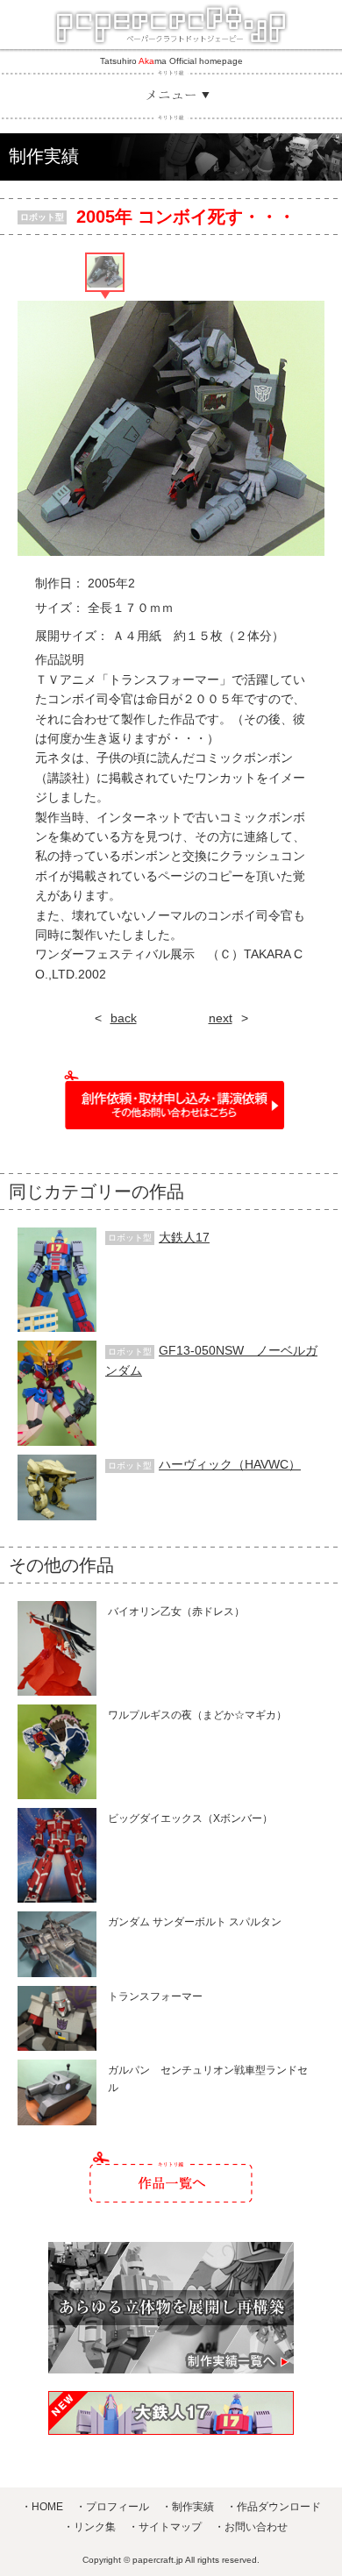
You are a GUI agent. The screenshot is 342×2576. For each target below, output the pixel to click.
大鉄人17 (184, 1237)
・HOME (42, 2507)
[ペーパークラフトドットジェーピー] (171, 25)
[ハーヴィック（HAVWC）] (57, 1464)
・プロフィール (112, 2507)
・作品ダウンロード (274, 2507)
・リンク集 (89, 2527)
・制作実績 (188, 2507)
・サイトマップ (165, 2527)
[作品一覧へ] (171, 2177)
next (221, 1018)
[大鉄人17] (57, 1237)
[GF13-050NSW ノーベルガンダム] (57, 1350)
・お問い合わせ (251, 2527)
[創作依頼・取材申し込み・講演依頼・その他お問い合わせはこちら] (171, 1100)
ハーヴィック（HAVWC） (230, 1464)
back (124, 1018)
